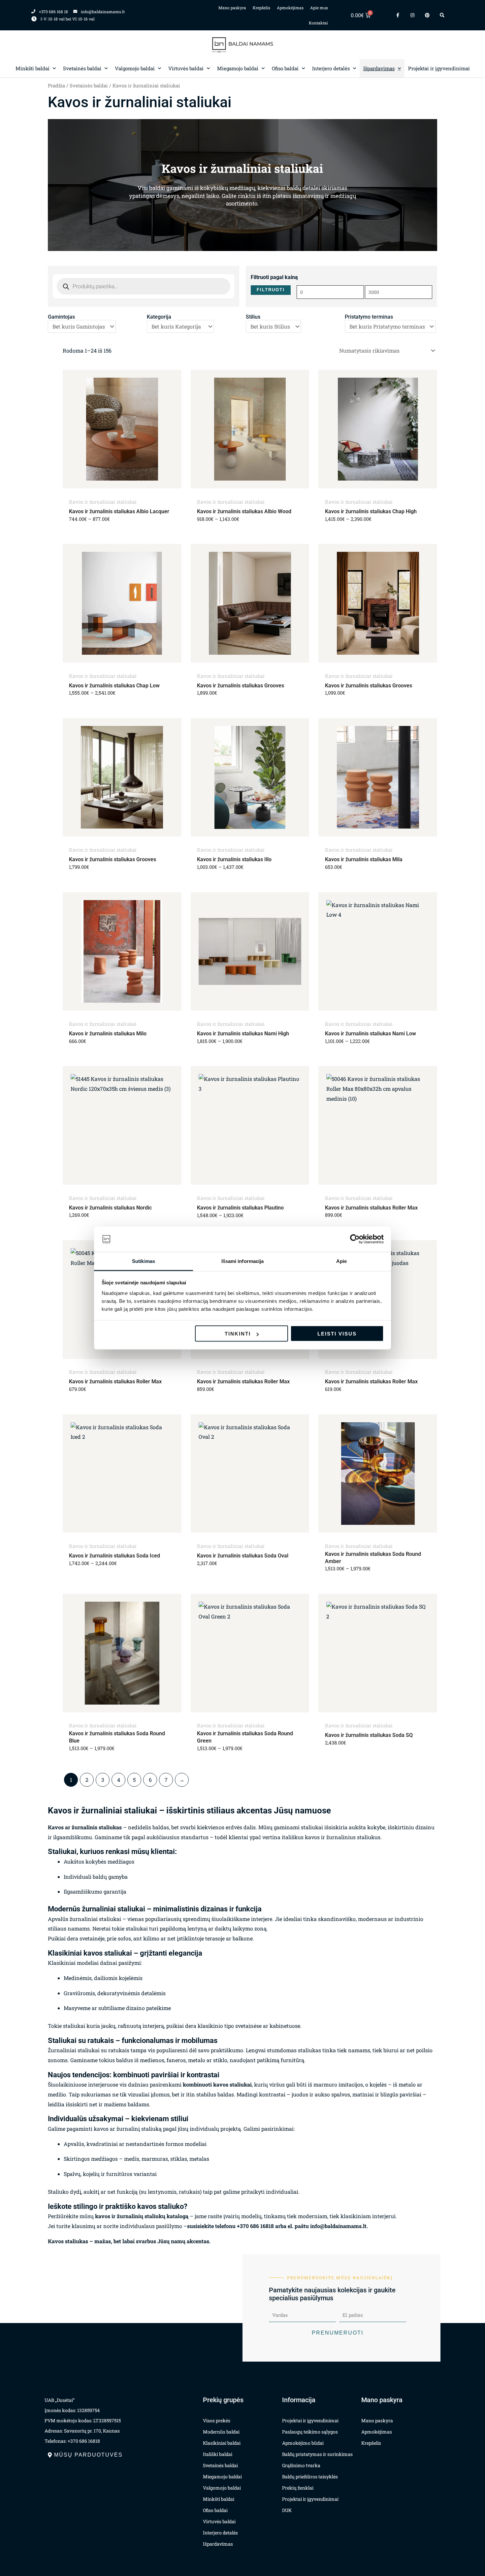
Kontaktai (318, 23)
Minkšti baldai (32, 68)
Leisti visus (337, 1334)
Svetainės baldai (82, 68)
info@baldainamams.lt (338, 2226)
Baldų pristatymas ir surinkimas (317, 2454)
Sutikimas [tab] (144, 1261)
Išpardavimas (379, 68)
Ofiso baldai (285, 68)
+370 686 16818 (255, 2226)
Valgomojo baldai (135, 68)
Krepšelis (261, 8)
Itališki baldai (218, 2454)
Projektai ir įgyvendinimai (439, 68)
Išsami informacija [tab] (243, 1261)
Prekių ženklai (298, 2488)
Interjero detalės (331, 68)
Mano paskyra (232, 8)
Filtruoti (271, 290)
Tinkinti (238, 1334)
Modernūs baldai (221, 2432)
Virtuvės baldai (186, 68)
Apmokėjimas (290, 8)
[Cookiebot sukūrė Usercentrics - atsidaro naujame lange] (355, 1239)
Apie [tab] (341, 1261)
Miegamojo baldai (238, 68)
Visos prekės (217, 2420)
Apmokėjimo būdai (303, 2443)
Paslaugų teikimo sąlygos (310, 2432)
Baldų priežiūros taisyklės (310, 2477)
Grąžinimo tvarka (301, 2465)
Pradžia (56, 86)
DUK (287, 2510)
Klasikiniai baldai (222, 2443)
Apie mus (319, 8)
